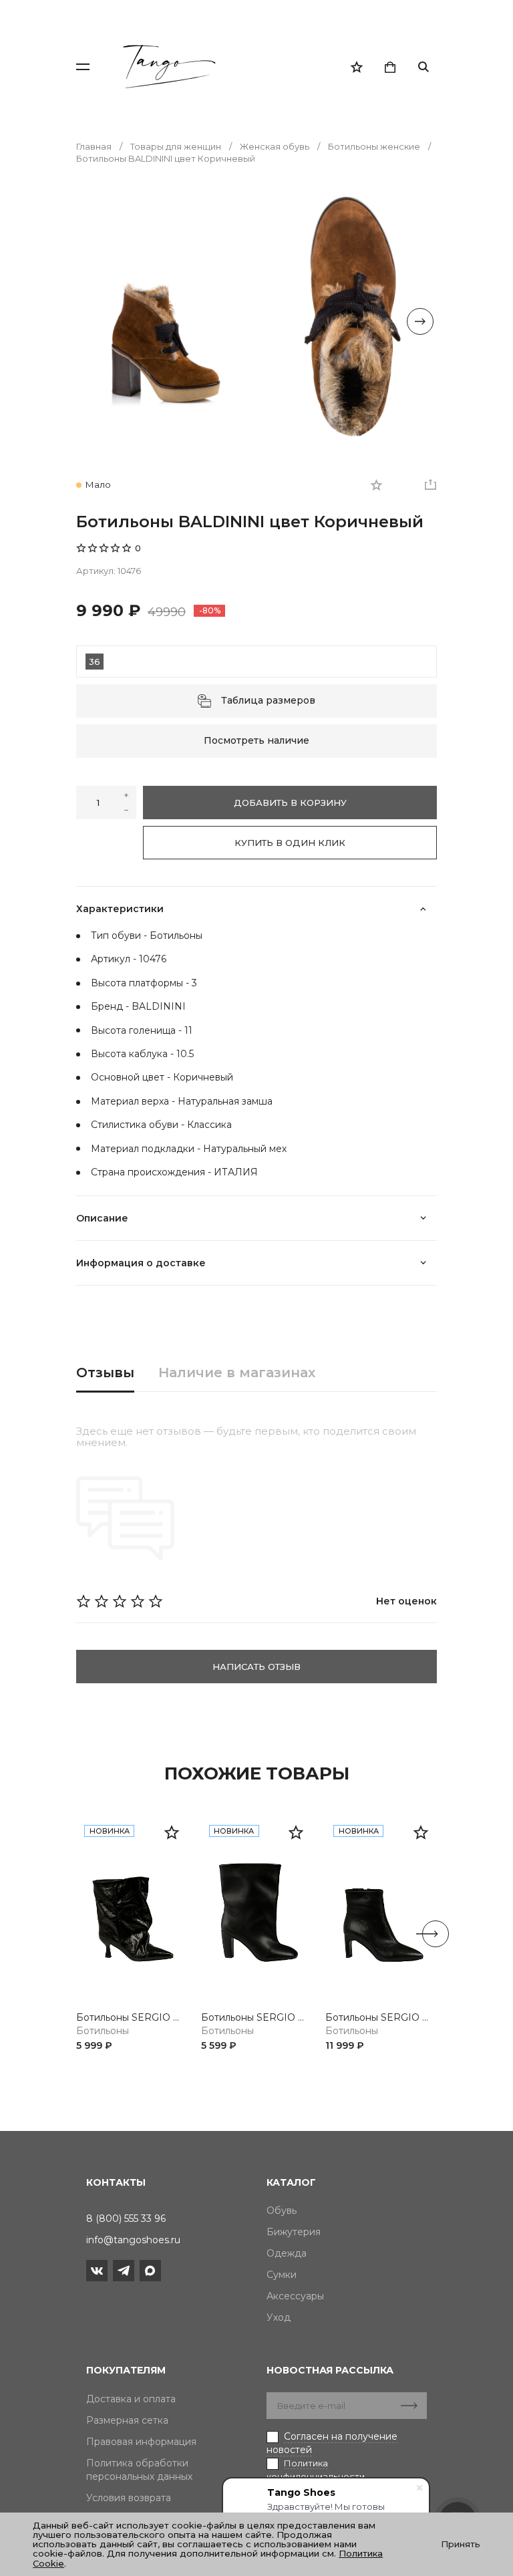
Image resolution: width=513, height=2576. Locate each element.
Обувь (282, 2210)
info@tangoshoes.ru (133, 2240)
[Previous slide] (93, 321)
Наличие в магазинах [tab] (237, 1373)
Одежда (287, 2253)
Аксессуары (295, 2296)
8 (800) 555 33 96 (126, 2219)
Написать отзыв (256, 1667)
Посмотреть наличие (256, 740)
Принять (461, 2544)
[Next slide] (420, 321)
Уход (279, 2317)
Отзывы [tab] (105, 1373)
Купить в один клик (290, 843)
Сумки (282, 2275)
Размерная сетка (127, 2420)
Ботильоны (103, 2031)
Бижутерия (294, 2232)
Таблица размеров (268, 700)
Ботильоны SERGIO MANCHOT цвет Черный (132, 2018)
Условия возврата (129, 2498)
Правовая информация (141, 2442)
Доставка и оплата (131, 2399)
